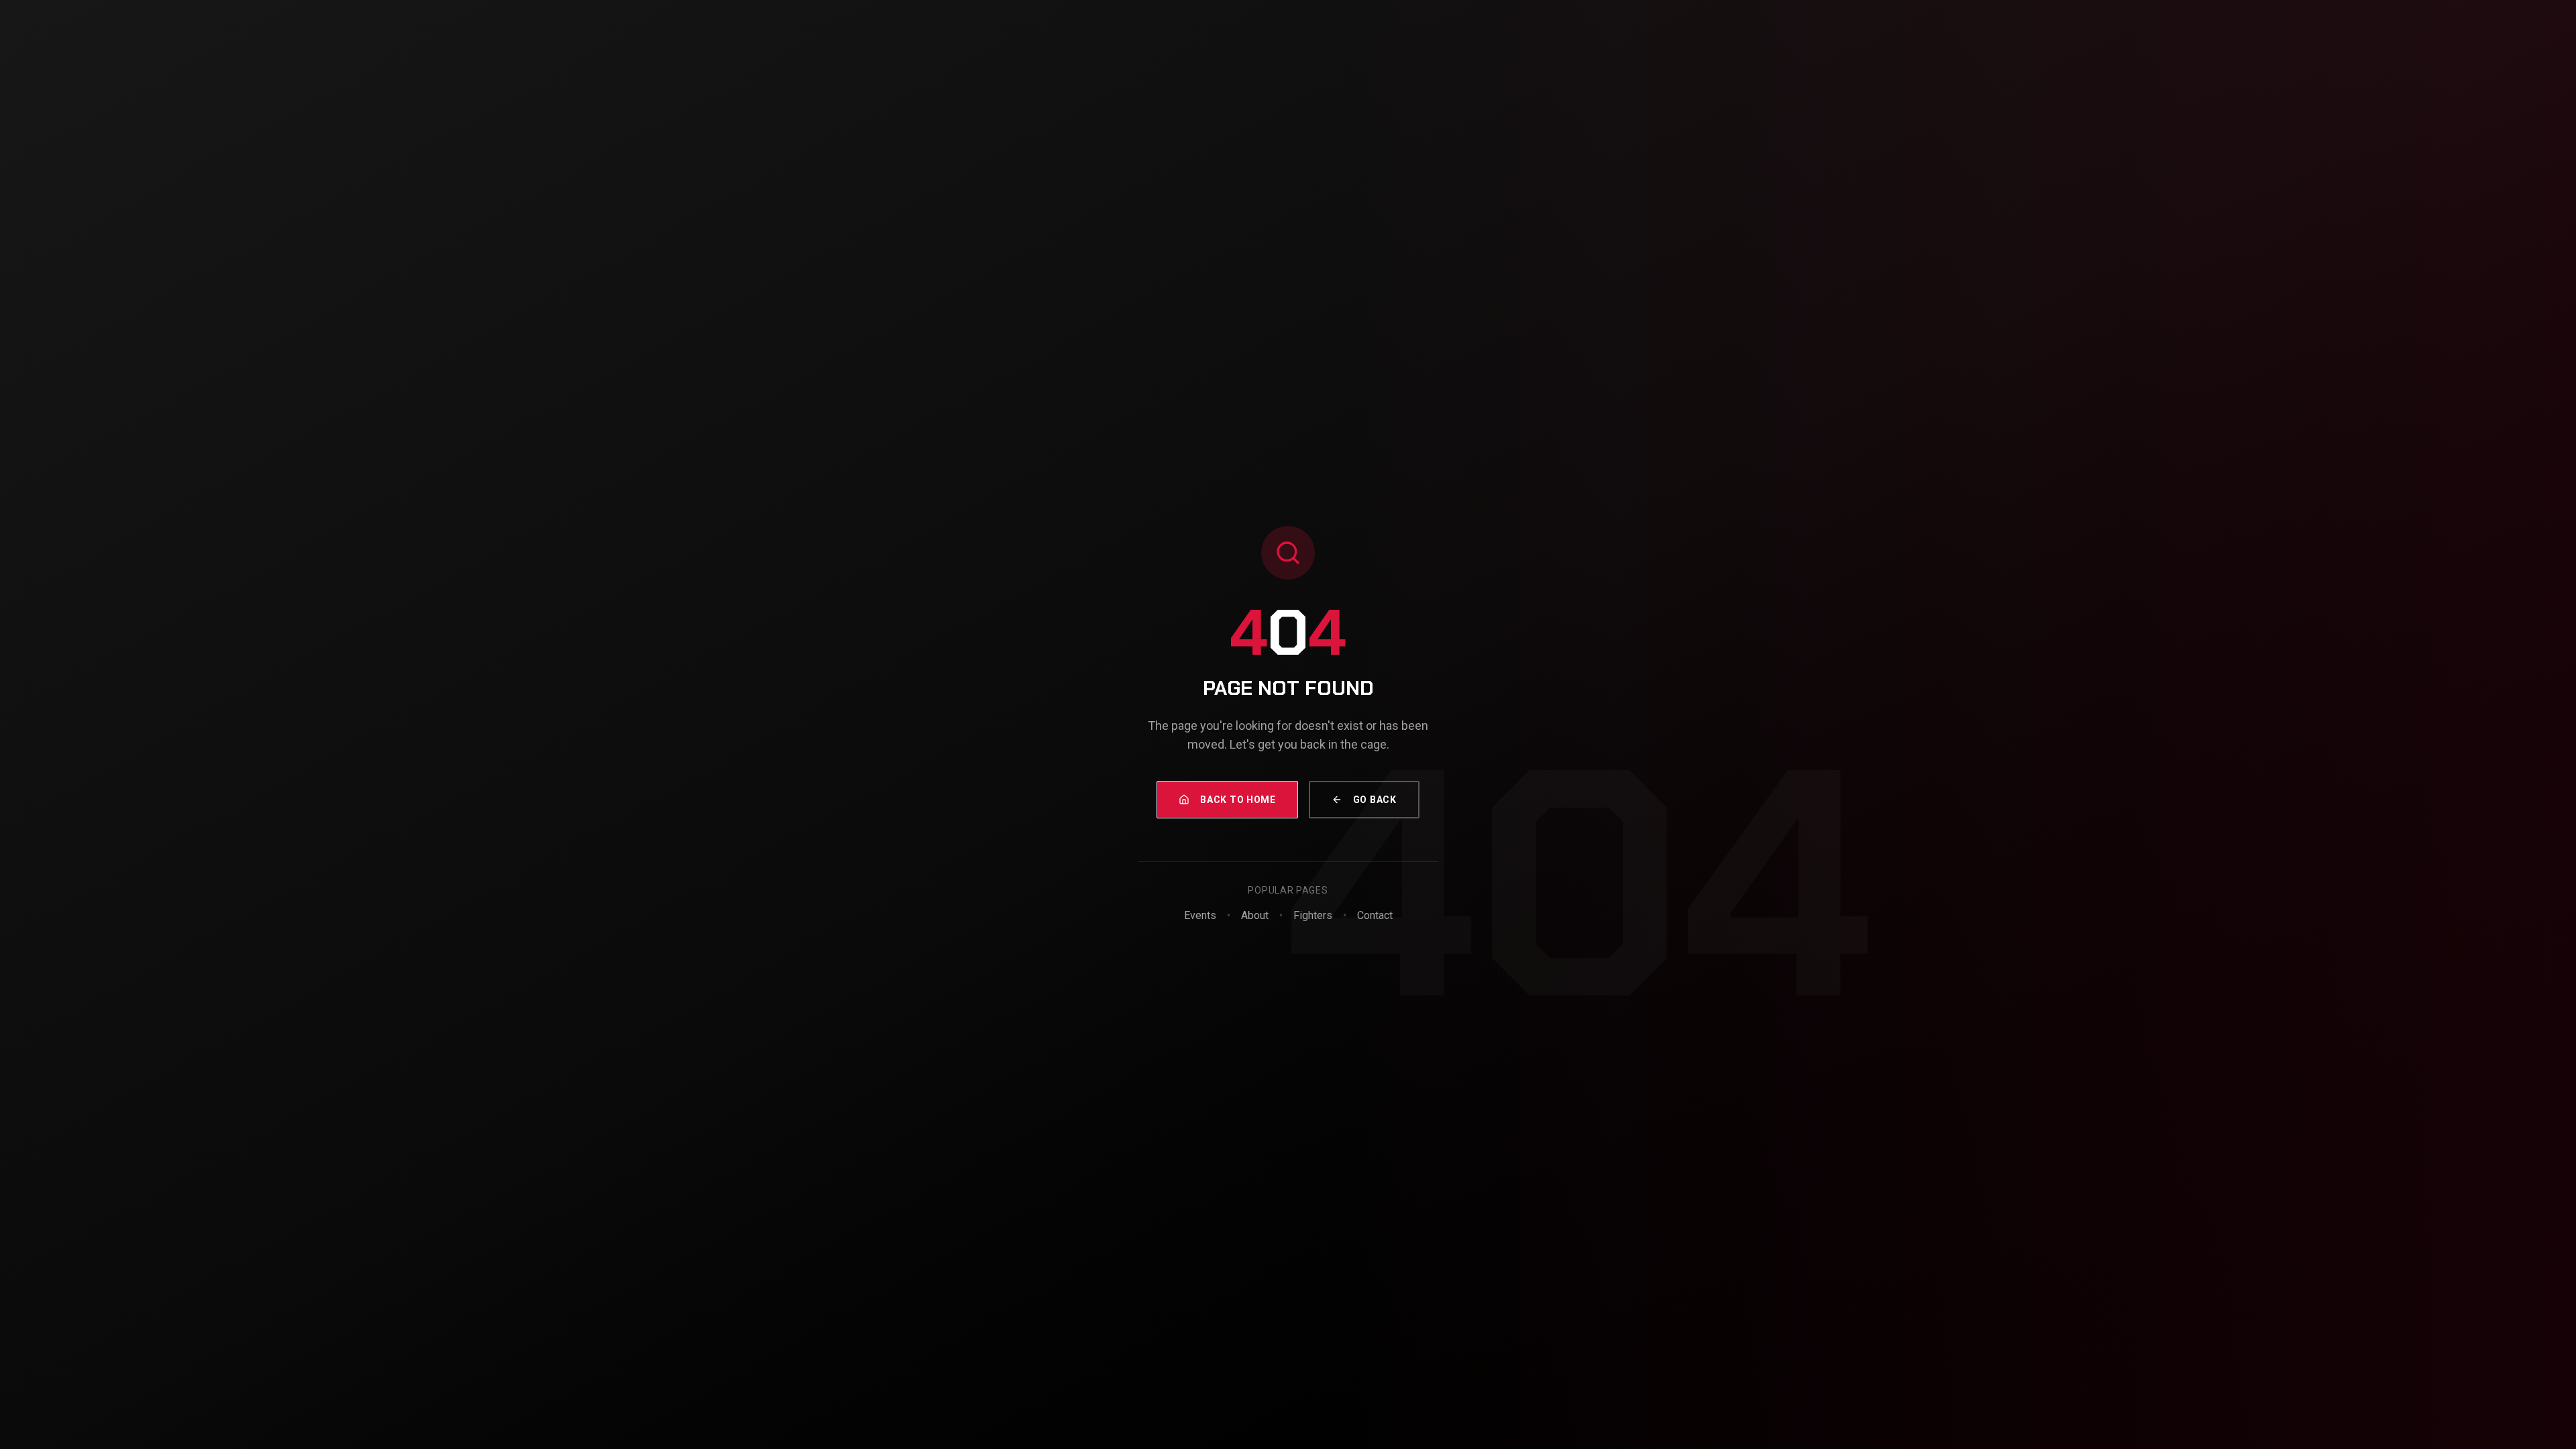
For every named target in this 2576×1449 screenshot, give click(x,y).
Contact (1375, 915)
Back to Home (1238, 800)
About (1255, 915)
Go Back (1375, 800)
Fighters (1313, 915)
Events (1200, 915)
